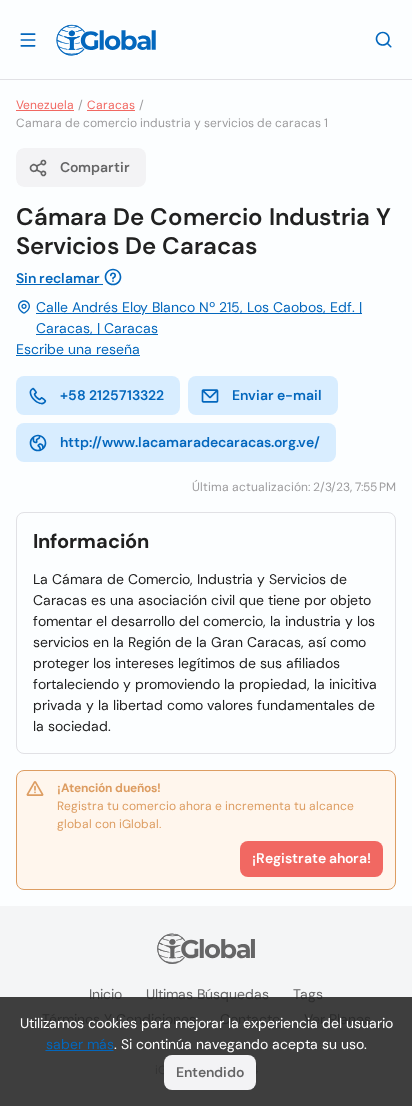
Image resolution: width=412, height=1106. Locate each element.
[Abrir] (28, 39)
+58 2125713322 (112, 395)
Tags (308, 994)
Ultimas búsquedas (207, 994)
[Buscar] (384, 39)
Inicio (105, 994)
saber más (80, 1044)
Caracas (111, 105)
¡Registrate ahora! (311, 858)
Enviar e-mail (277, 395)
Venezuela (45, 105)
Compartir (95, 167)
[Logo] (106, 40)
